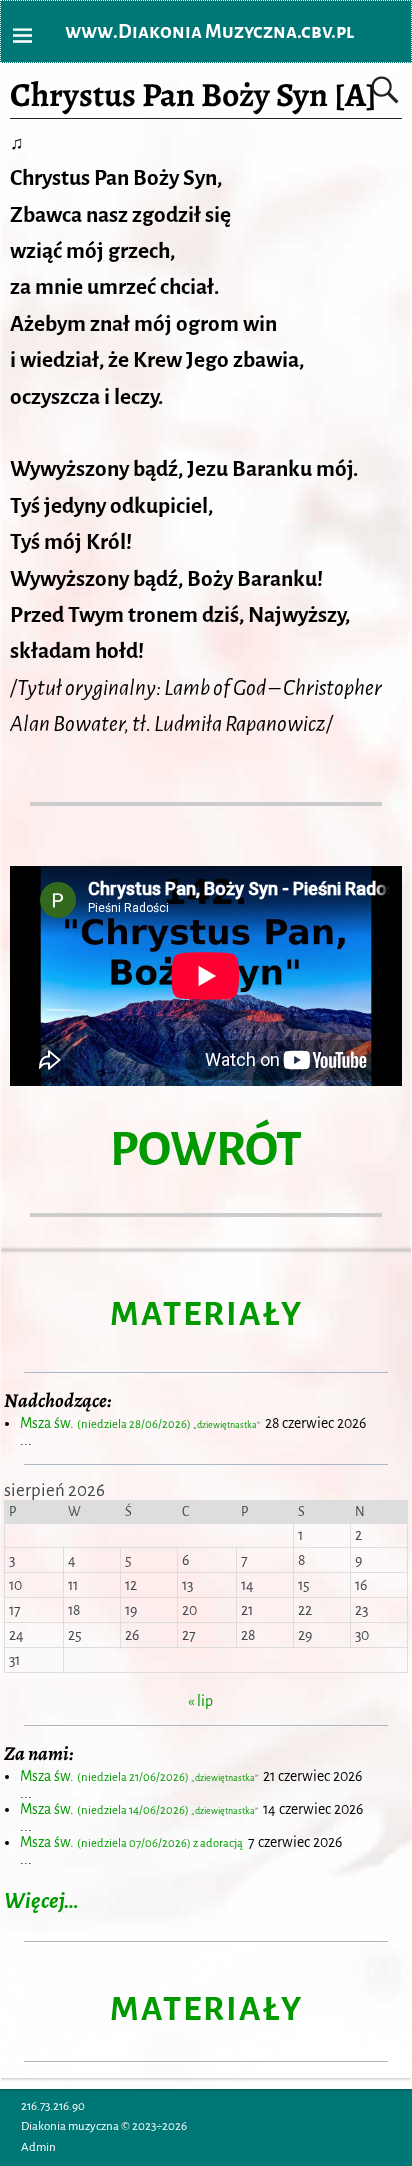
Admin (38, 2147)
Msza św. (141, 1423)
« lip (200, 1701)
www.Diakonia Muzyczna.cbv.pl (209, 31)
